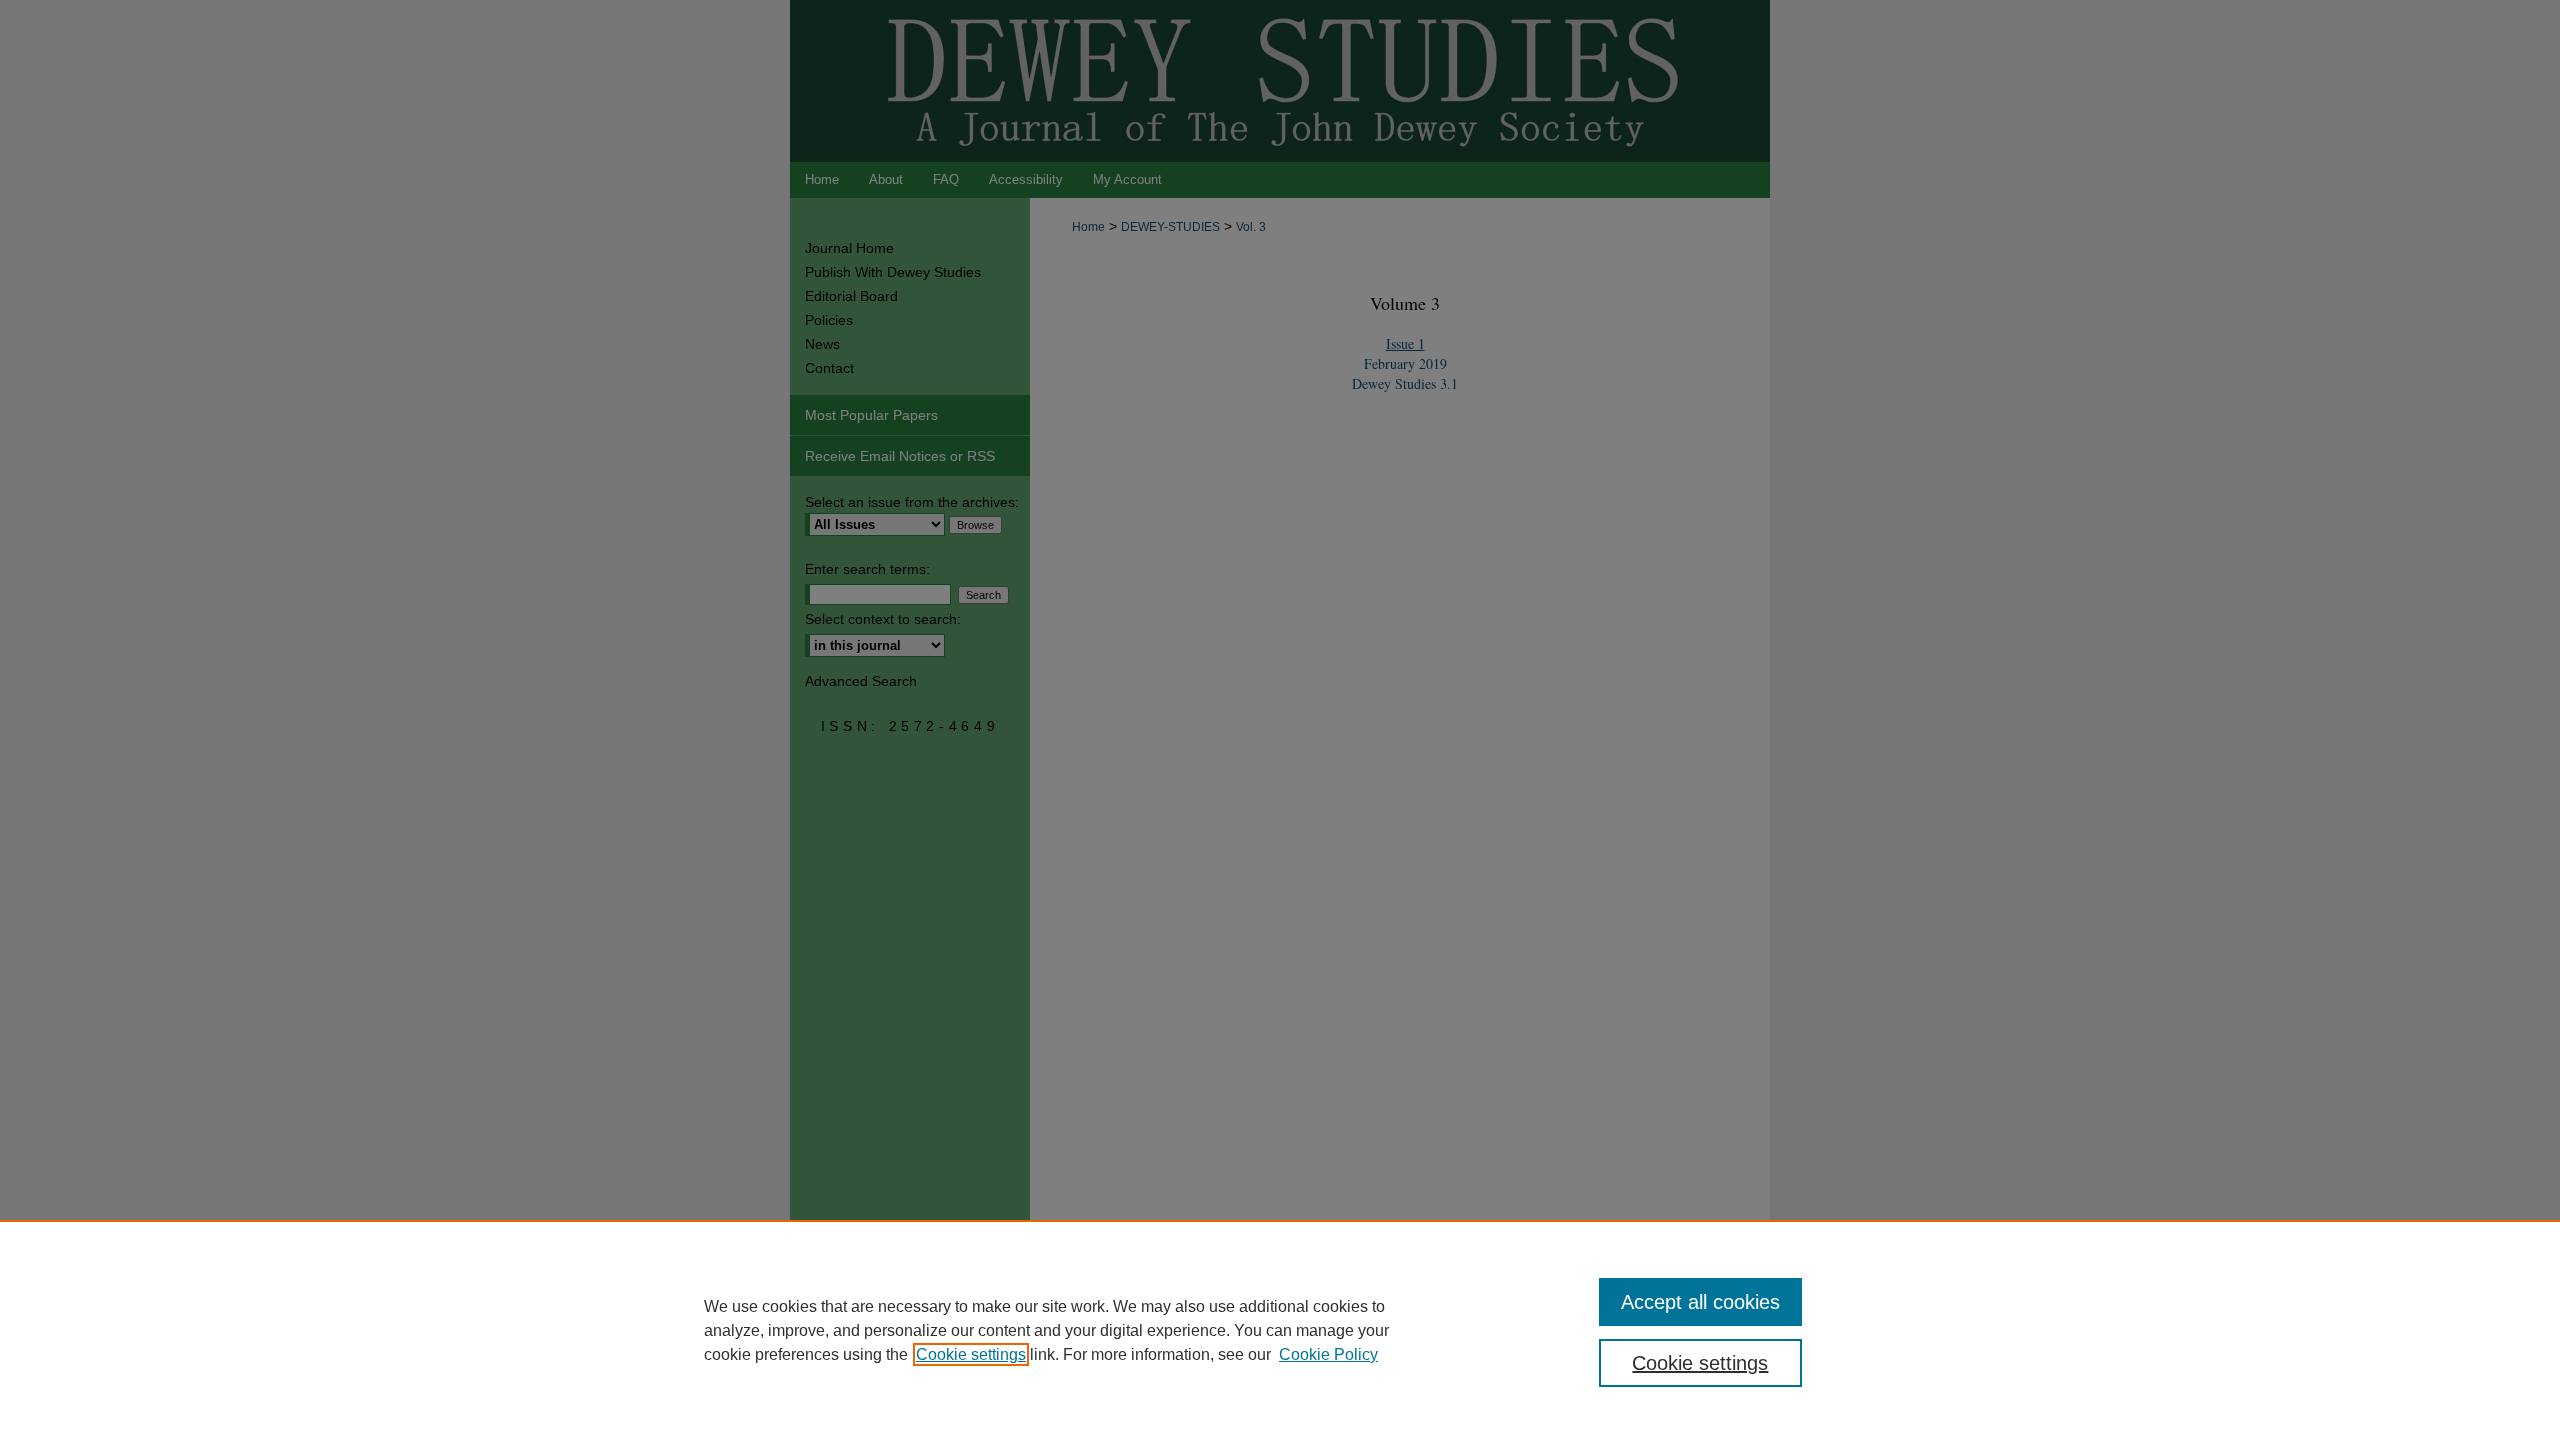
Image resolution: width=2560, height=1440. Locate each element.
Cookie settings (971, 1354)
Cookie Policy (1328, 1354)
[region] (1280, 1330)
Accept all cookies (1700, 1302)
